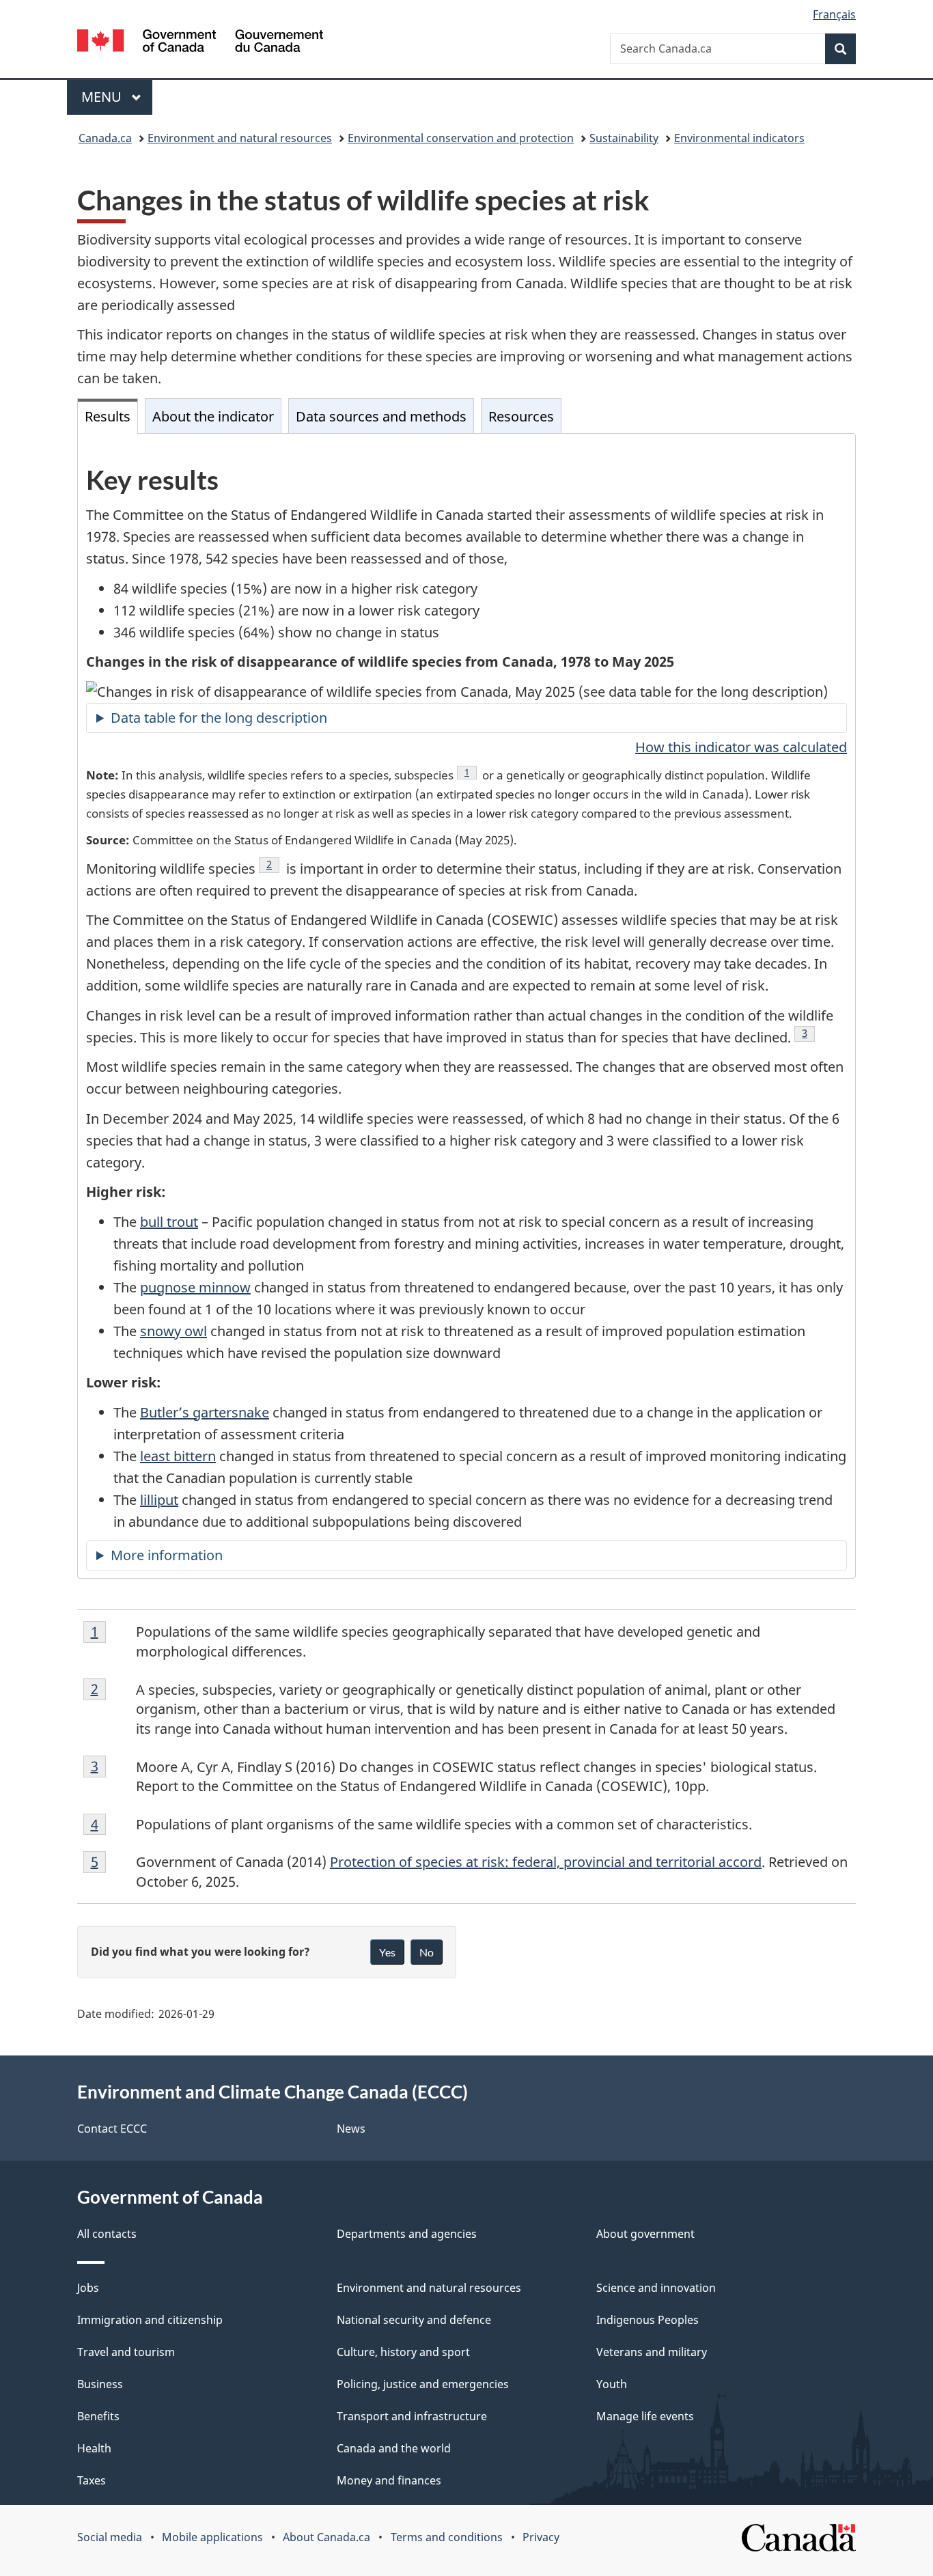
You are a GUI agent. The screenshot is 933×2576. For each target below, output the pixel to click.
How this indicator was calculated (741, 747)
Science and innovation (656, 2288)
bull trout (169, 1222)
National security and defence (414, 2320)
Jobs (88, 2288)
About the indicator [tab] (213, 416)
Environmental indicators (739, 138)
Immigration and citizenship (150, 2320)
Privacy (541, 2537)
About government (645, 2234)
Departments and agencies (407, 2234)
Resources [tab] (521, 416)
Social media (110, 2537)
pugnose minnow (195, 1287)
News (351, 2129)
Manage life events (645, 2416)
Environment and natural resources (240, 138)
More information (167, 1555)
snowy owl (173, 1331)
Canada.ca (105, 138)
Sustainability (624, 138)
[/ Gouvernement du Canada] (200, 43)
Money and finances (389, 2480)
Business (100, 2384)
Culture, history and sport (403, 2352)
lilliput (159, 1500)
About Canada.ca (326, 2537)
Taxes (92, 2480)
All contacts (107, 2234)
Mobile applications (212, 2537)
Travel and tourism (126, 2352)
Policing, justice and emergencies (423, 2384)
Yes (387, 1952)
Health (94, 2448)
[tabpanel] (466, 1006)
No (427, 1952)
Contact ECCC (112, 2129)
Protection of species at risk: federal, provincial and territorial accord (546, 1862)
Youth (612, 2384)
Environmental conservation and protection (461, 138)
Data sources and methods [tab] (381, 416)
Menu (103, 97)
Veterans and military (652, 2352)
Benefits (98, 2416)
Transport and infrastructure (412, 2416)
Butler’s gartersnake (205, 1412)
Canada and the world (394, 2448)
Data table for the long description (219, 718)
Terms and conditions (447, 2537)
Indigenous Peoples (647, 2320)
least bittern (178, 1456)
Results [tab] (108, 416)
